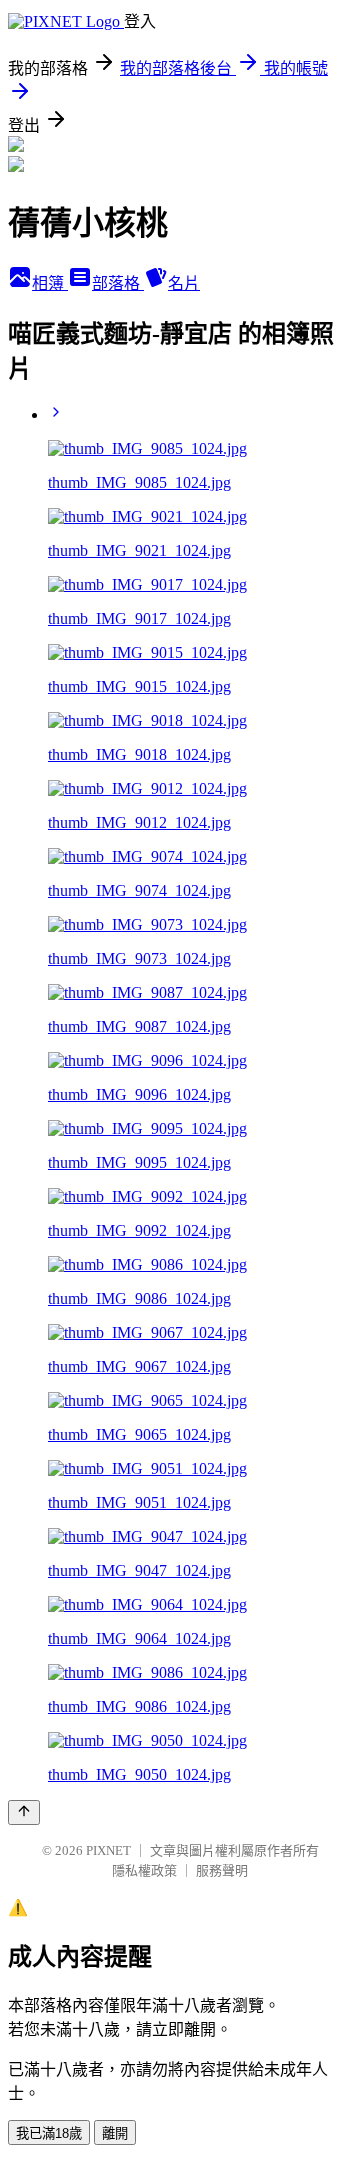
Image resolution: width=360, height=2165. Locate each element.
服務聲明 (222, 1870)
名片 (184, 283)
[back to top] (24, 1812)
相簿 (50, 283)
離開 (115, 2133)
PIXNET (108, 1850)
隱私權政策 (144, 1870)
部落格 (118, 283)
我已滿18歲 (49, 2133)
